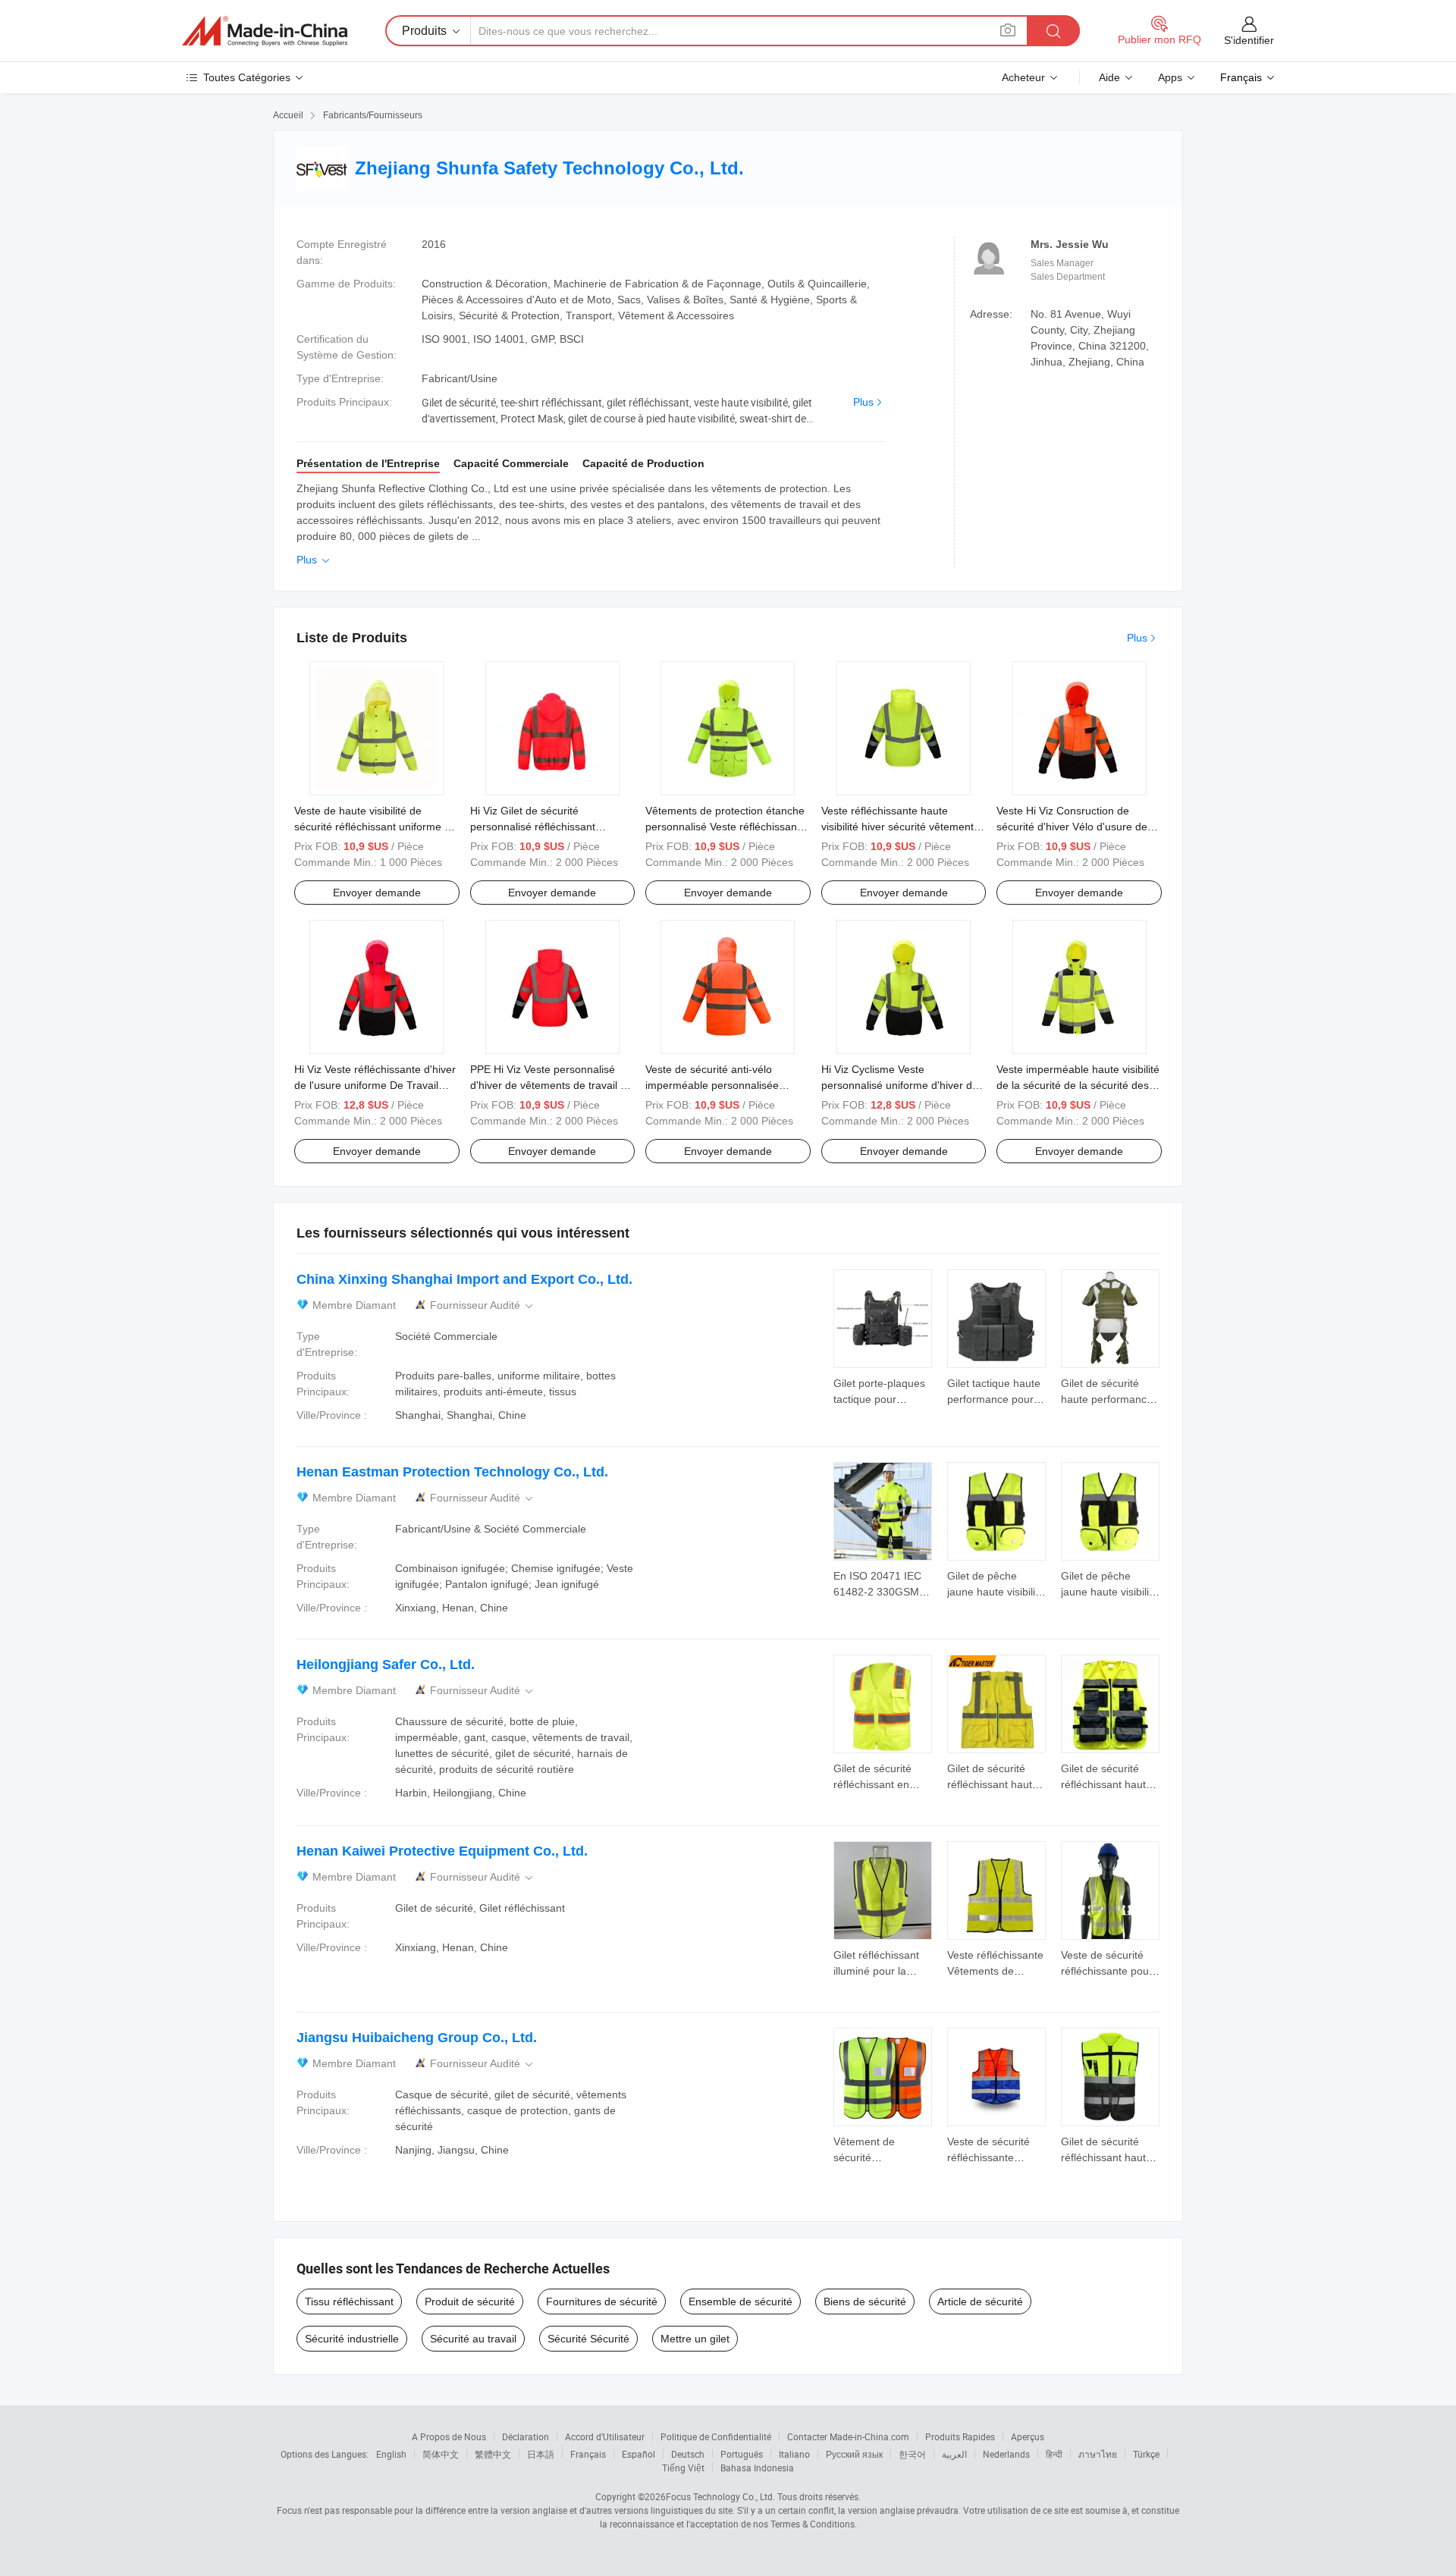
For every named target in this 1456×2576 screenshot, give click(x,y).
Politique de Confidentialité (716, 2436)
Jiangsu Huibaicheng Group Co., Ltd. (417, 2038)
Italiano (794, 2454)
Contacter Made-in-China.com (848, 2436)
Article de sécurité (980, 2301)
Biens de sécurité (865, 2301)
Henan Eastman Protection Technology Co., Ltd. (452, 1472)
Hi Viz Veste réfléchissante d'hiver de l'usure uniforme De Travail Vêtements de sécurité (375, 1085)
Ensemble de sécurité (741, 2301)
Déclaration (526, 2436)
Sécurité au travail (473, 2339)
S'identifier (1249, 40)
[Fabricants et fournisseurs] (265, 31)
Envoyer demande (377, 893)
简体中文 (441, 2454)
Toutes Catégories (247, 77)
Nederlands (1006, 2454)
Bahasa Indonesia (757, 2468)
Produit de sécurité (470, 2301)
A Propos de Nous (449, 2436)
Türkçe (1146, 2454)
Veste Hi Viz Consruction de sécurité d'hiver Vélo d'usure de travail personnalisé (1072, 827)
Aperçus (1028, 2436)
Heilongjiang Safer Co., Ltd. (386, 1665)
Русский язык (854, 2454)
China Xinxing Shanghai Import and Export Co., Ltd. (464, 1279)
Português (742, 2454)
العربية (954, 2454)
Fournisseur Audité (483, 1305)
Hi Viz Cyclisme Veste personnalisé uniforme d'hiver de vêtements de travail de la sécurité (904, 1085)
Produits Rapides (960, 2436)
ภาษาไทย (1098, 2454)
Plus (863, 402)
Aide (1109, 77)
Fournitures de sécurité (602, 2301)
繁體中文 (493, 2454)
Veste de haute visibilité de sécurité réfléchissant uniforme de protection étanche (375, 827)
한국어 (912, 2454)
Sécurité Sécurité (588, 2339)
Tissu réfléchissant (349, 2301)
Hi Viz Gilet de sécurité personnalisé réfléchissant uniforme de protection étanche (545, 827)
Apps (1170, 77)
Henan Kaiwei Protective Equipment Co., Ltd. (442, 1851)
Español (639, 2454)
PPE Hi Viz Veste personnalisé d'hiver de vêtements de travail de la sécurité (551, 1085)
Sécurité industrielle (352, 2339)
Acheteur (1023, 77)
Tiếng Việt (683, 2468)
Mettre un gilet (695, 2339)
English (391, 2454)
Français (588, 2454)
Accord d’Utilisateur (605, 2436)
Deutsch (688, 2454)
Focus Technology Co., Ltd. (720, 2496)
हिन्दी (1054, 2454)
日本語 (541, 2454)
